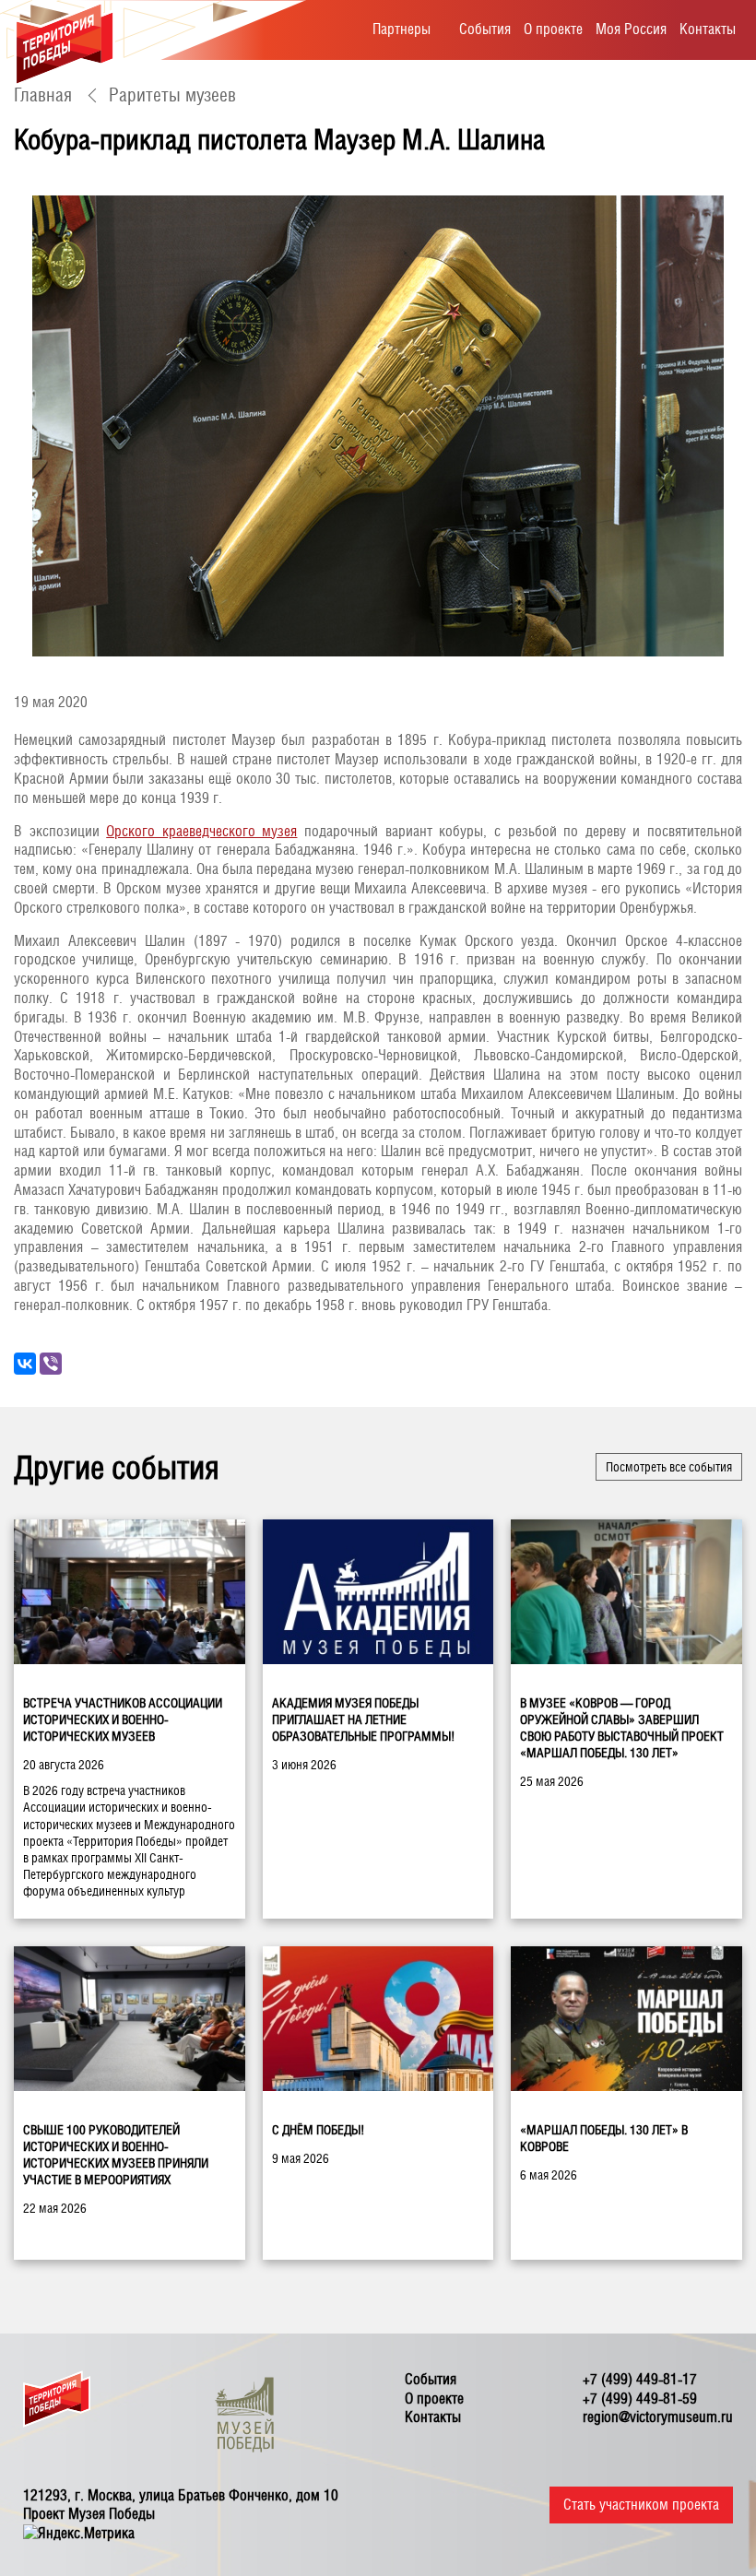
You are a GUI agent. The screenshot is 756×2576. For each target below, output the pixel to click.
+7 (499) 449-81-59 (640, 2399)
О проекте (553, 29)
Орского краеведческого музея (201, 831)
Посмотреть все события (669, 1467)
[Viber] (51, 1364)
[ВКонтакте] (25, 1364)
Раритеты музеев (172, 95)
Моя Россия (631, 29)
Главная (43, 95)
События (485, 29)
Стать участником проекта (641, 2505)
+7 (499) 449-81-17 (640, 2379)
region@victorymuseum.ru (658, 2417)
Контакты (708, 29)
